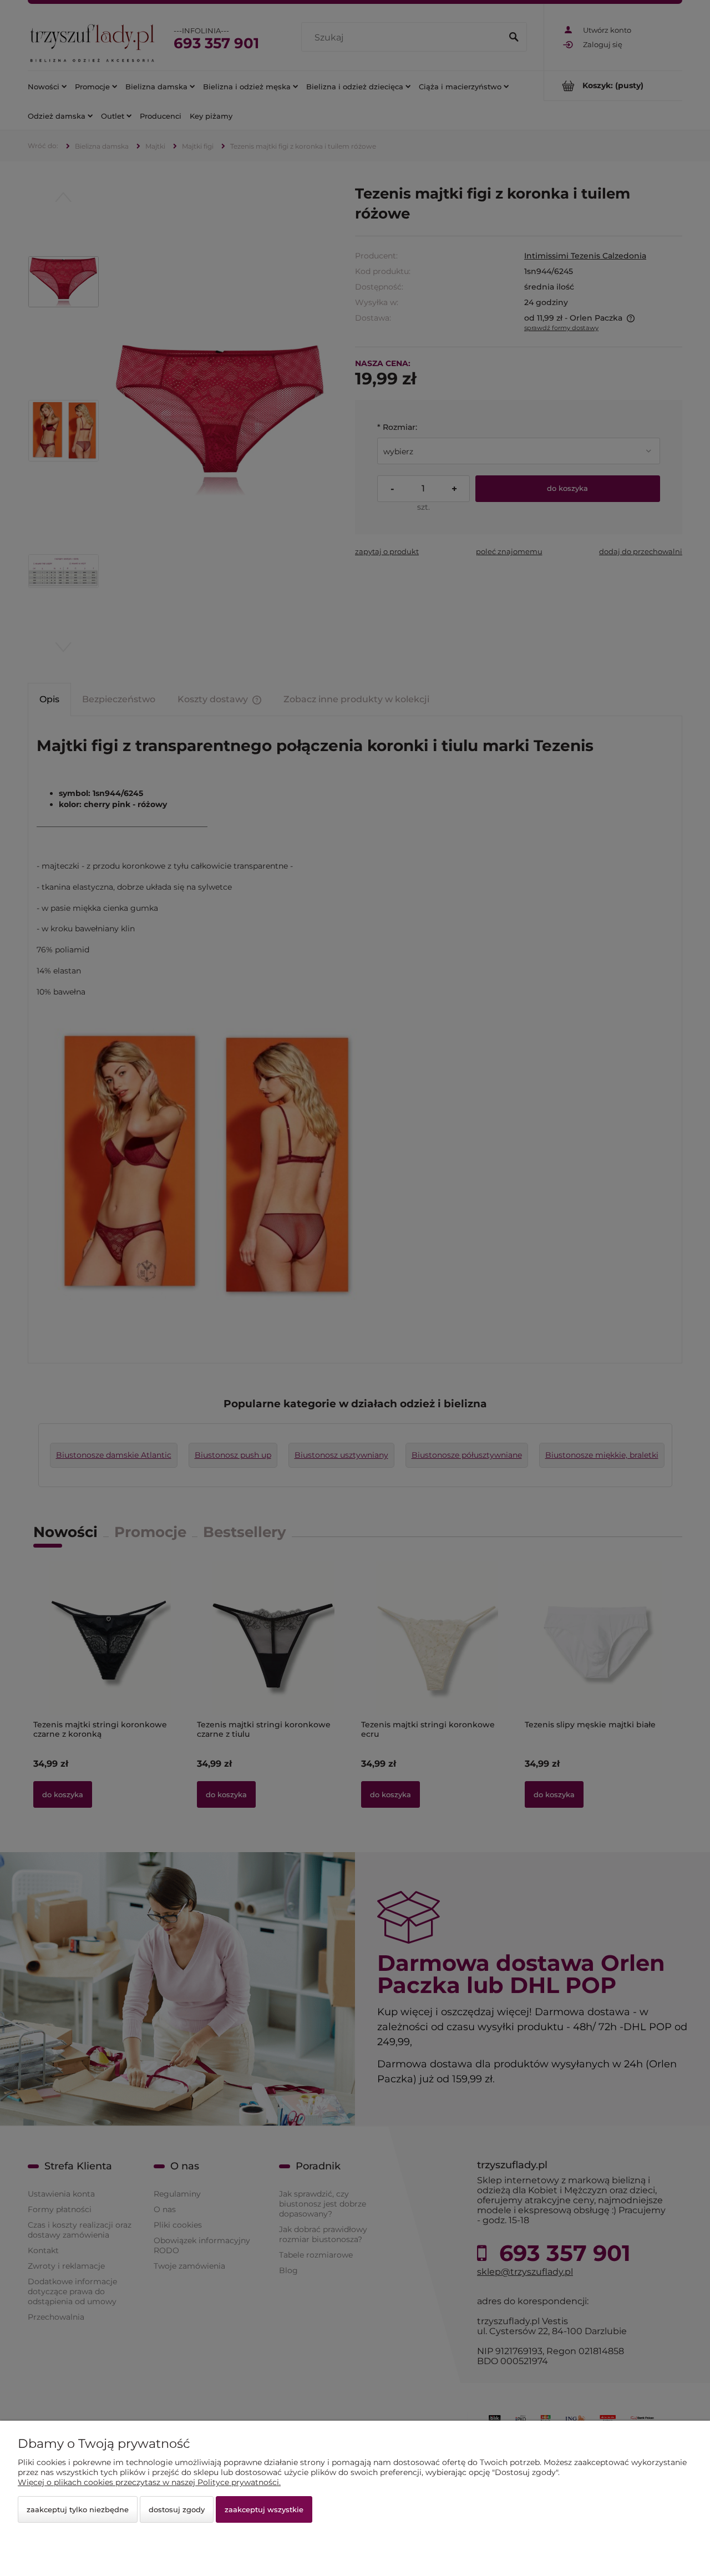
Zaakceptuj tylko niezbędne (78, 2509)
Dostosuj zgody (177, 2509)
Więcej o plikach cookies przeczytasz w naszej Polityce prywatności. (149, 2482)
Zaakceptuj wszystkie (264, 2509)
